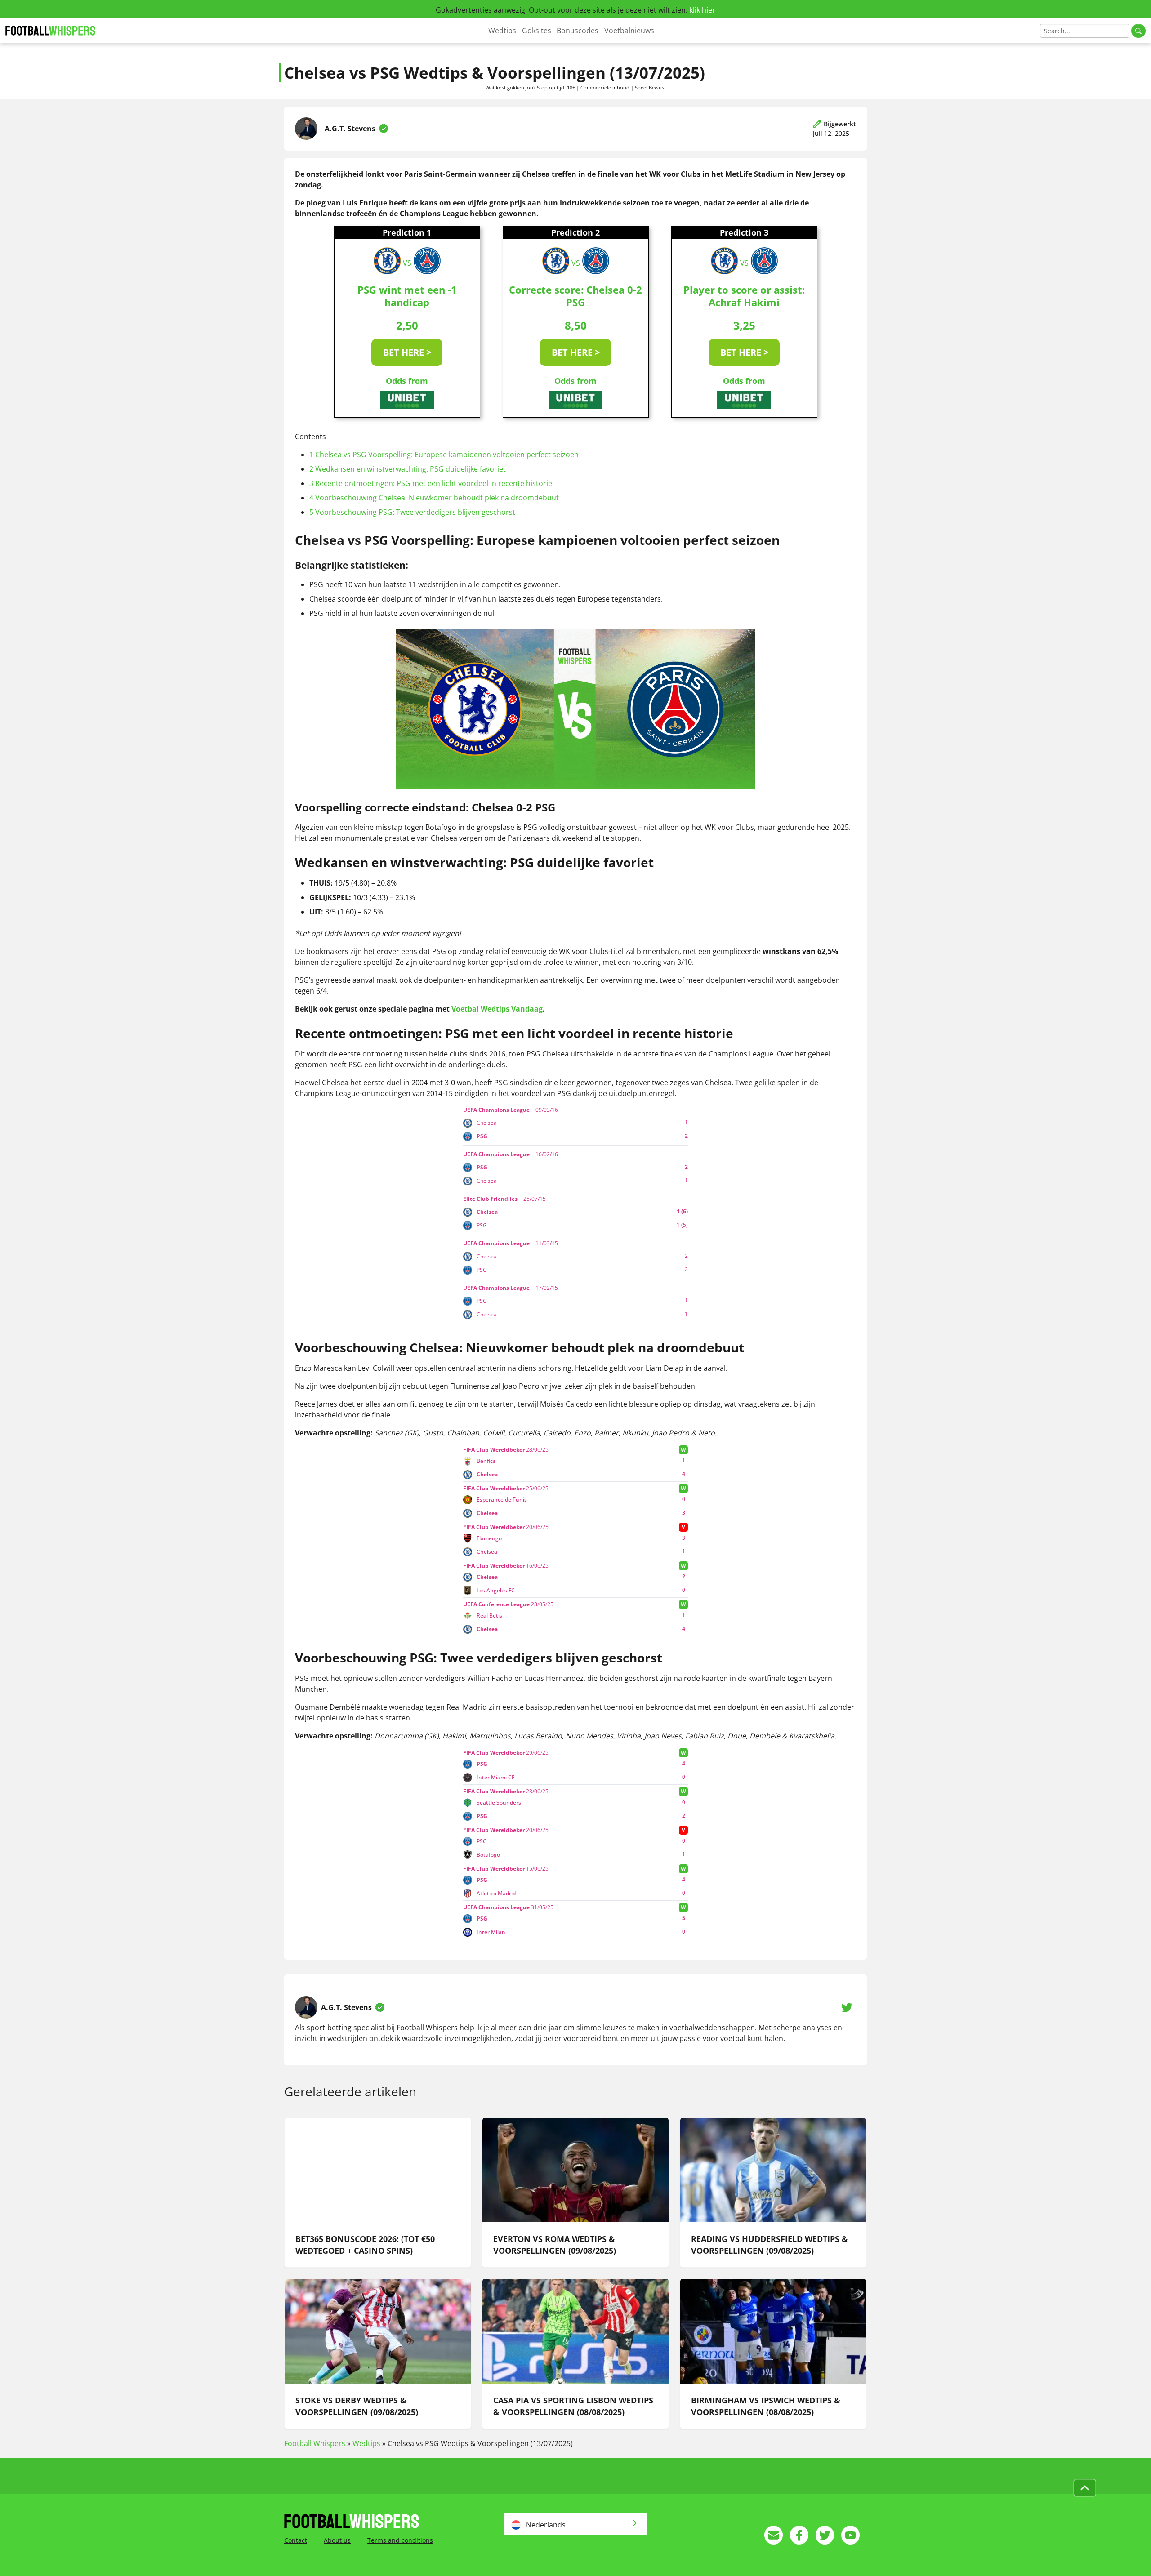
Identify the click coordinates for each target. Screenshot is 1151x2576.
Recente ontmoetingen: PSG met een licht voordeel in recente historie (431, 483)
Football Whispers (315, 2443)
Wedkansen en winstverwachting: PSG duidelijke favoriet (408, 469)
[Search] (1138, 31)
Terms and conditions (400, 2540)
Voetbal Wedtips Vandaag (497, 1009)
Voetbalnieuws (629, 31)
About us (337, 2540)
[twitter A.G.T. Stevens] (847, 2007)
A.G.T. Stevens (350, 129)
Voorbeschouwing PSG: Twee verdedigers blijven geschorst (412, 512)
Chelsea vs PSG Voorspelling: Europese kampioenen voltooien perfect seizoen (444, 455)
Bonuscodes (578, 31)
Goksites (537, 31)
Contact (296, 2540)
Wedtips (502, 31)
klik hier (702, 10)
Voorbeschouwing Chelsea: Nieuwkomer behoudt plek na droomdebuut (434, 498)
